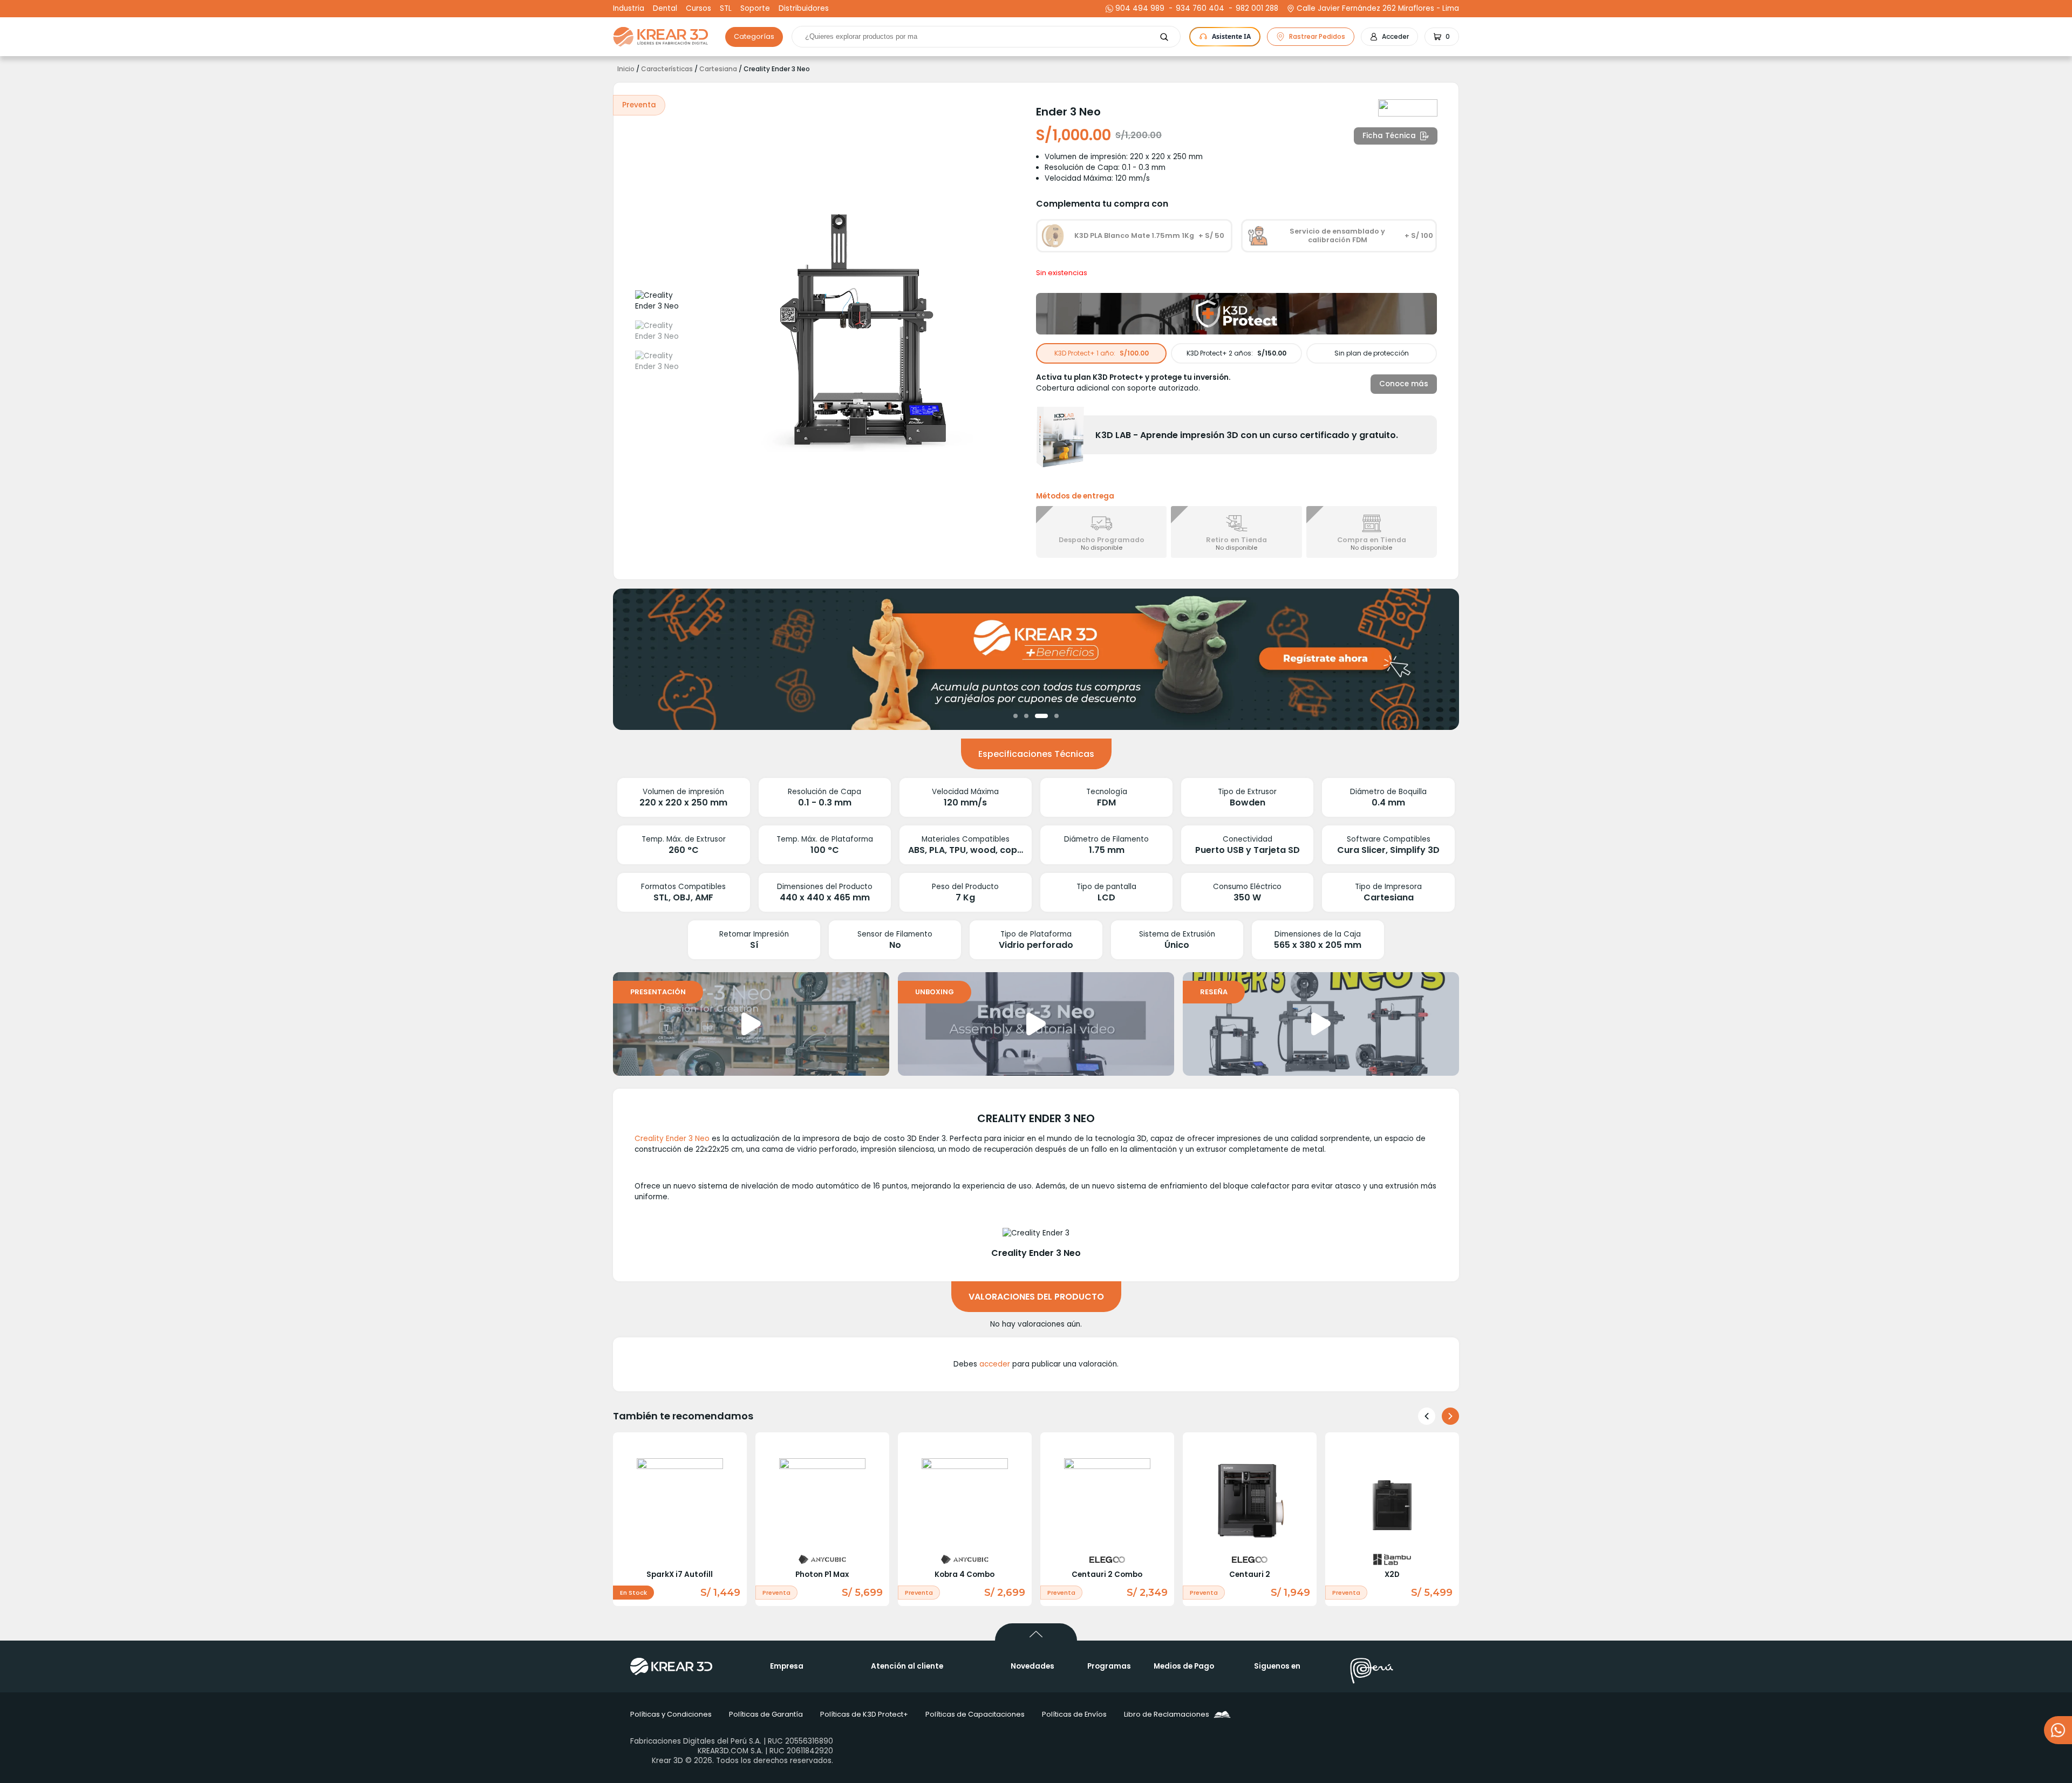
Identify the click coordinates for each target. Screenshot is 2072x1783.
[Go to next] (1450, 1416)
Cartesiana (718, 69)
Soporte (755, 9)
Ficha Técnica (1389, 136)
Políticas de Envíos (1074, 1714)
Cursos (698, 9)
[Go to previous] (1427, 1416)
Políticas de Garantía (766, 1714)
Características (667, 69)
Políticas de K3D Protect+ (864, 1714)
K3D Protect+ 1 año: (1102, 353)
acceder (995, 1364)
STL (726, 9)
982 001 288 (1256, 9)
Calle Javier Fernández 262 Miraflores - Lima (1378, 9)
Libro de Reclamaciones (1167, 1714)
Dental (665, 9)
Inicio (626, 69)
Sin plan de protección (1372, 353)
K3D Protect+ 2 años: (1236, 353)
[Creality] (1408, 108)
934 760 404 (1199, 9)
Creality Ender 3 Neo (672, 1139)
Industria (629, 9)
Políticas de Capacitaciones (975, 1714)
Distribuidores (804, 9)
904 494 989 (1140, 9)
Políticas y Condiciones (671, 1714)
